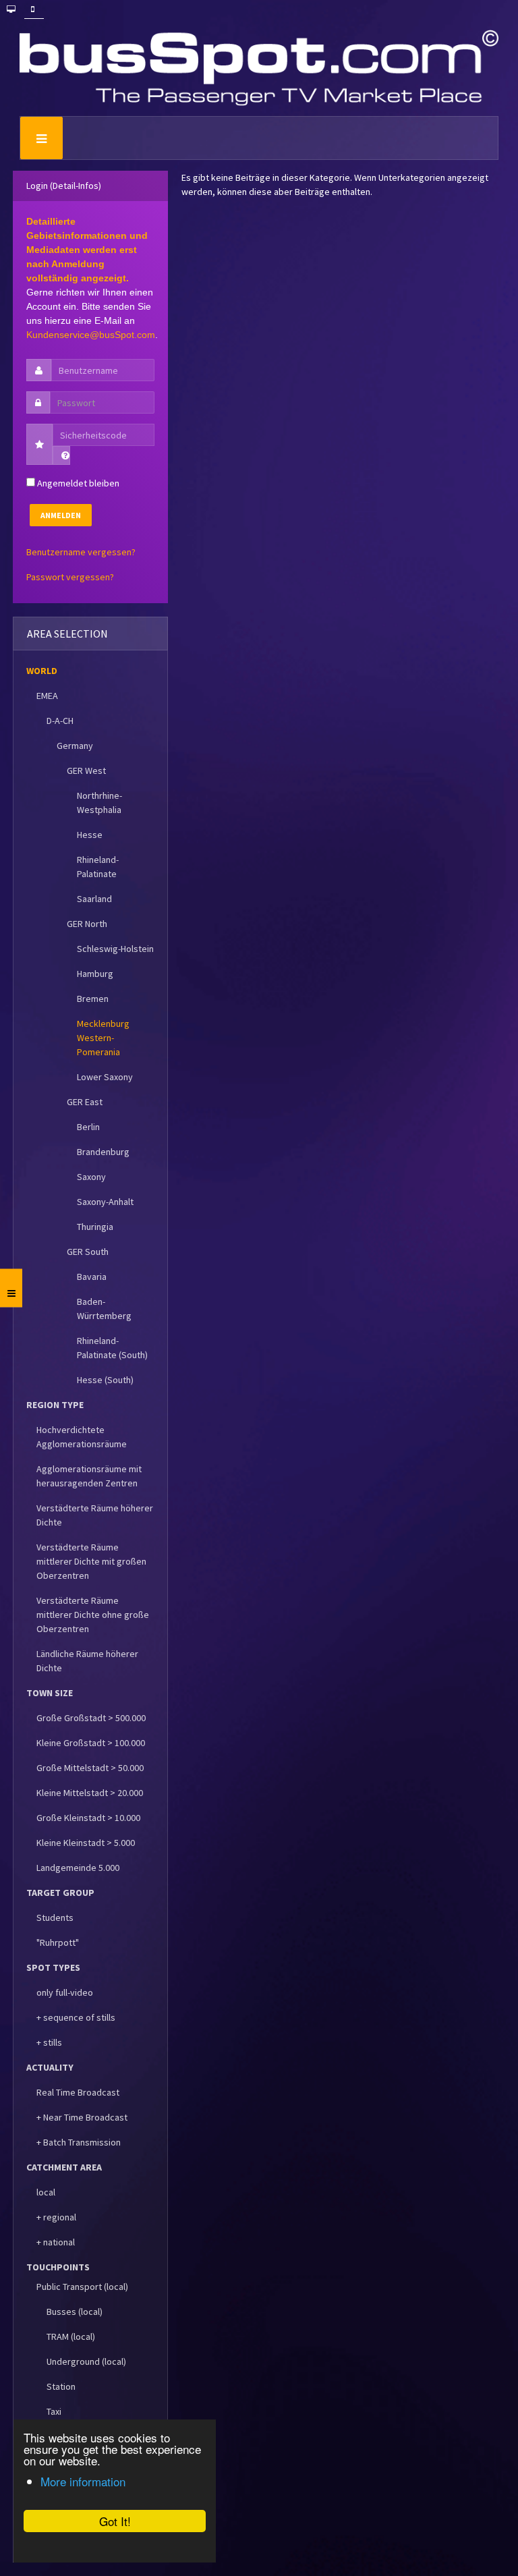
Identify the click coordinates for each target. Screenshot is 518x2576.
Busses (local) (75, 2312)
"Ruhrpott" (58, 1942)
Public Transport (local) (82, 2287)
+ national (56, 2242)
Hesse (90, 835)
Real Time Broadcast (78, 2092)
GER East (85, 1102)
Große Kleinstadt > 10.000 (88, 1818)
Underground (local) (86, 2361)
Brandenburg (103, 1152)
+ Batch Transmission (79, 2142)
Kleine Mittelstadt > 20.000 (90, 1793)
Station (61, 2386)
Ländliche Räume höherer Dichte (87, 1661)
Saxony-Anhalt (105, 1202)
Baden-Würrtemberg (104, 1309)
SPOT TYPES (53, 1967)
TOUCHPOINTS (58, 2267)
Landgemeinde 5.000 (78, 1868)
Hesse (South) (105, 1380)
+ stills (49, 2042)
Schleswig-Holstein (115, 949)
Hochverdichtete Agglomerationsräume (82, 1437)
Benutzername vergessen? (81, 552)
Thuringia (95, 1227)
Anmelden (61, 515)
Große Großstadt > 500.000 (91, 1718)
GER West (86, 771)
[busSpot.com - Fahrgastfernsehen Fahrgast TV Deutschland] (259, 68)
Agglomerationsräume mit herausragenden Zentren (89, 1476)
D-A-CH (60, 721)
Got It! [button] (115, 2521)
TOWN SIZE (50, 1693)
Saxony (91, 1177)
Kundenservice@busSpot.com (91, 335)
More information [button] (83, 2481)
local (46, 2192)
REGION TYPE (55, 1405)
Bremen (93, 999)
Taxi (54, 2411)
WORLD (42, 671)
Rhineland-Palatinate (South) (112, 1348)
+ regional (56, 2217)
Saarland (94, 899)
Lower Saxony (105, 1077)
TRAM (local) (71, 2336)
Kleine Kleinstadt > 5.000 (86, 1843)
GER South (88, 1252)
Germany (75, 746)
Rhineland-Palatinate (98, 867)
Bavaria (92, 1277)
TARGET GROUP (60, 1893)
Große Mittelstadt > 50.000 (90, 1768)
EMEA (47, 696)
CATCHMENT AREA (64, 2167)
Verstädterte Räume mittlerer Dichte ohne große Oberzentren (93, 1615)
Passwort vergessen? (70, 577)
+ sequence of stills (76, 2017)
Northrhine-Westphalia (99, 803)
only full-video (65, 1992)
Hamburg (95, 974)
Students (55, 1917)
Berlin (88, 1127)
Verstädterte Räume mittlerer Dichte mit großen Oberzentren (91, 1561)
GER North (87, 924)
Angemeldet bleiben (77, 483)
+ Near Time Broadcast (82, 2117)
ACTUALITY (50, 2067)
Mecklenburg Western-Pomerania (103, 1038)
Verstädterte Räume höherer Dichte (95, 1515)
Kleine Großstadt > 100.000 (91, 1743)
